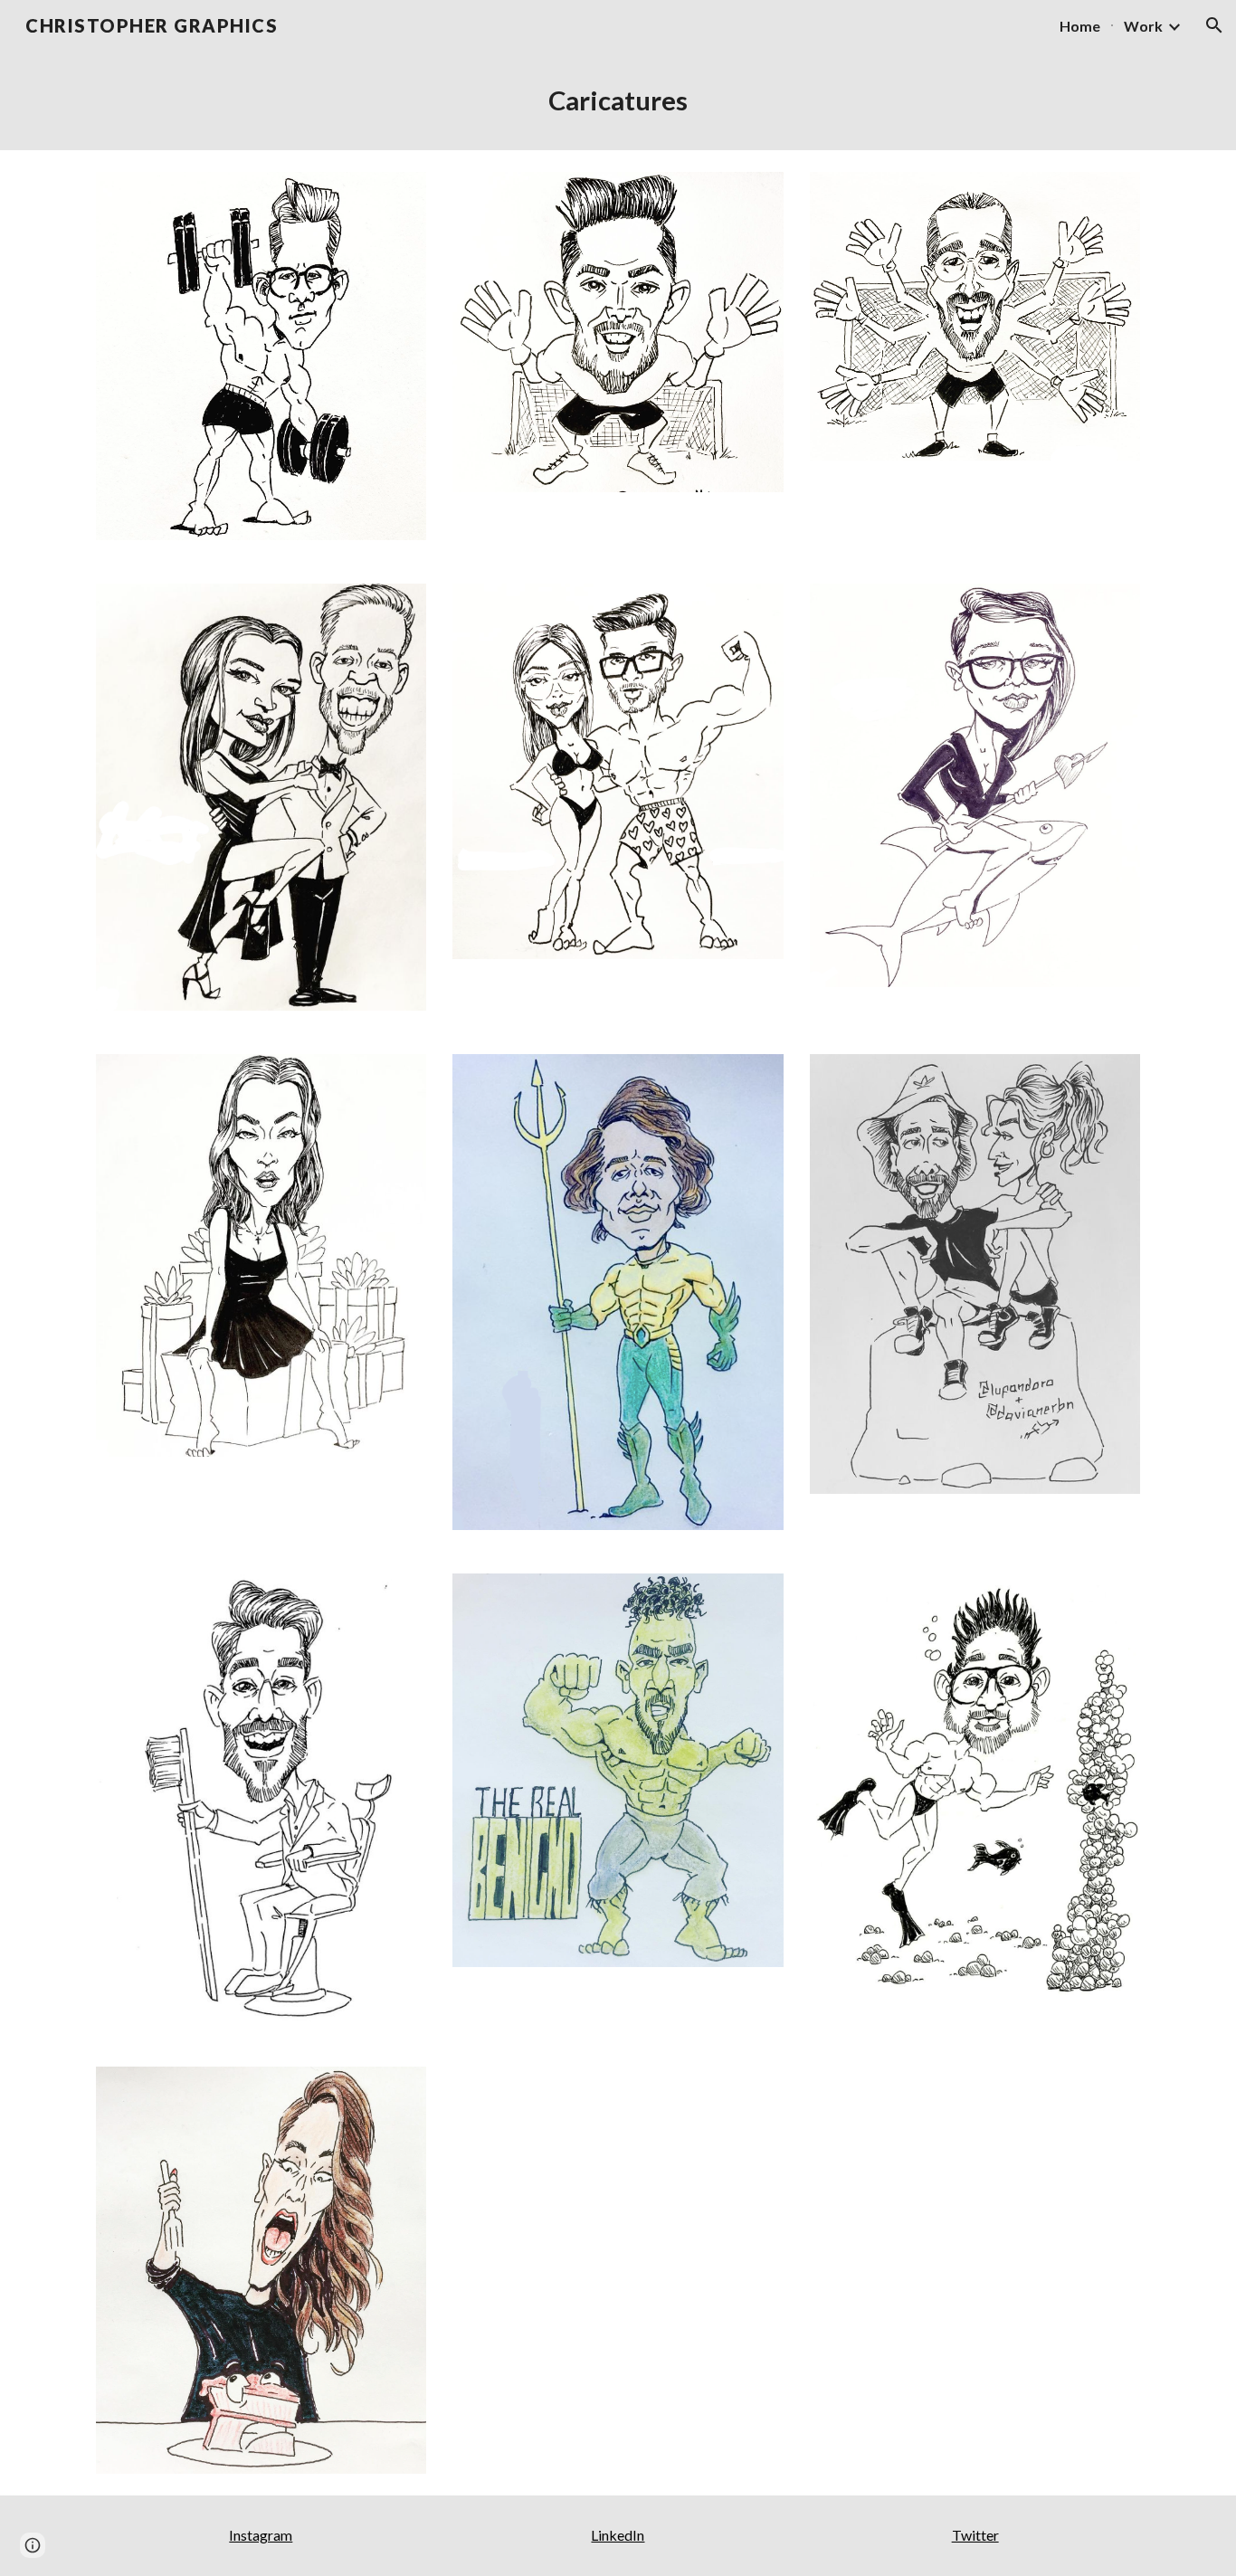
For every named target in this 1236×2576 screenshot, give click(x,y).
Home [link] (1080, 26)
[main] (618, 100)
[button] (1214, 25)
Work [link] (1143, 26)
